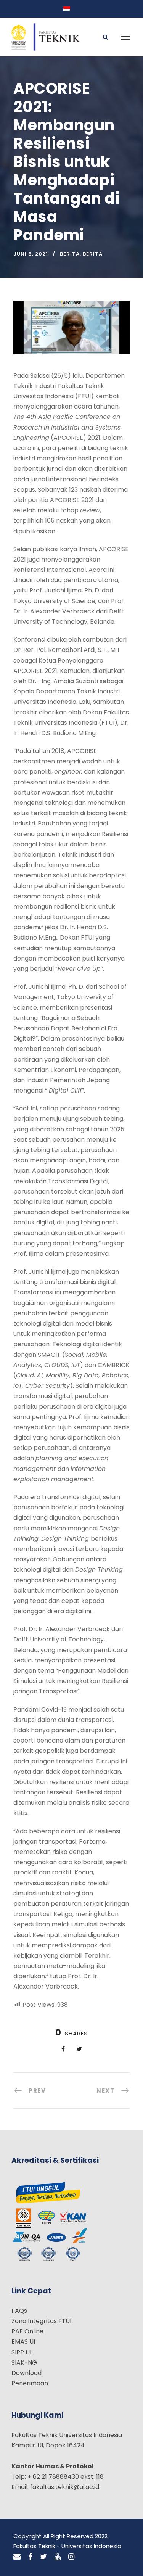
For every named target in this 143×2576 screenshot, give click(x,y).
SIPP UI (21, 2352)
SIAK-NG (24, 2363)
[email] (17, 2557)
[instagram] (71, 2557)
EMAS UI (23, 2342)
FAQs (19, 2311)
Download (27, 2373)
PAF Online (27, 2331)
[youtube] (58, 2557)
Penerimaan (30, 2383)
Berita (70, 254)
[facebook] (30, 2557)
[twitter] (43, 2557)
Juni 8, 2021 (31, 254)
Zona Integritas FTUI (41, 2321)
